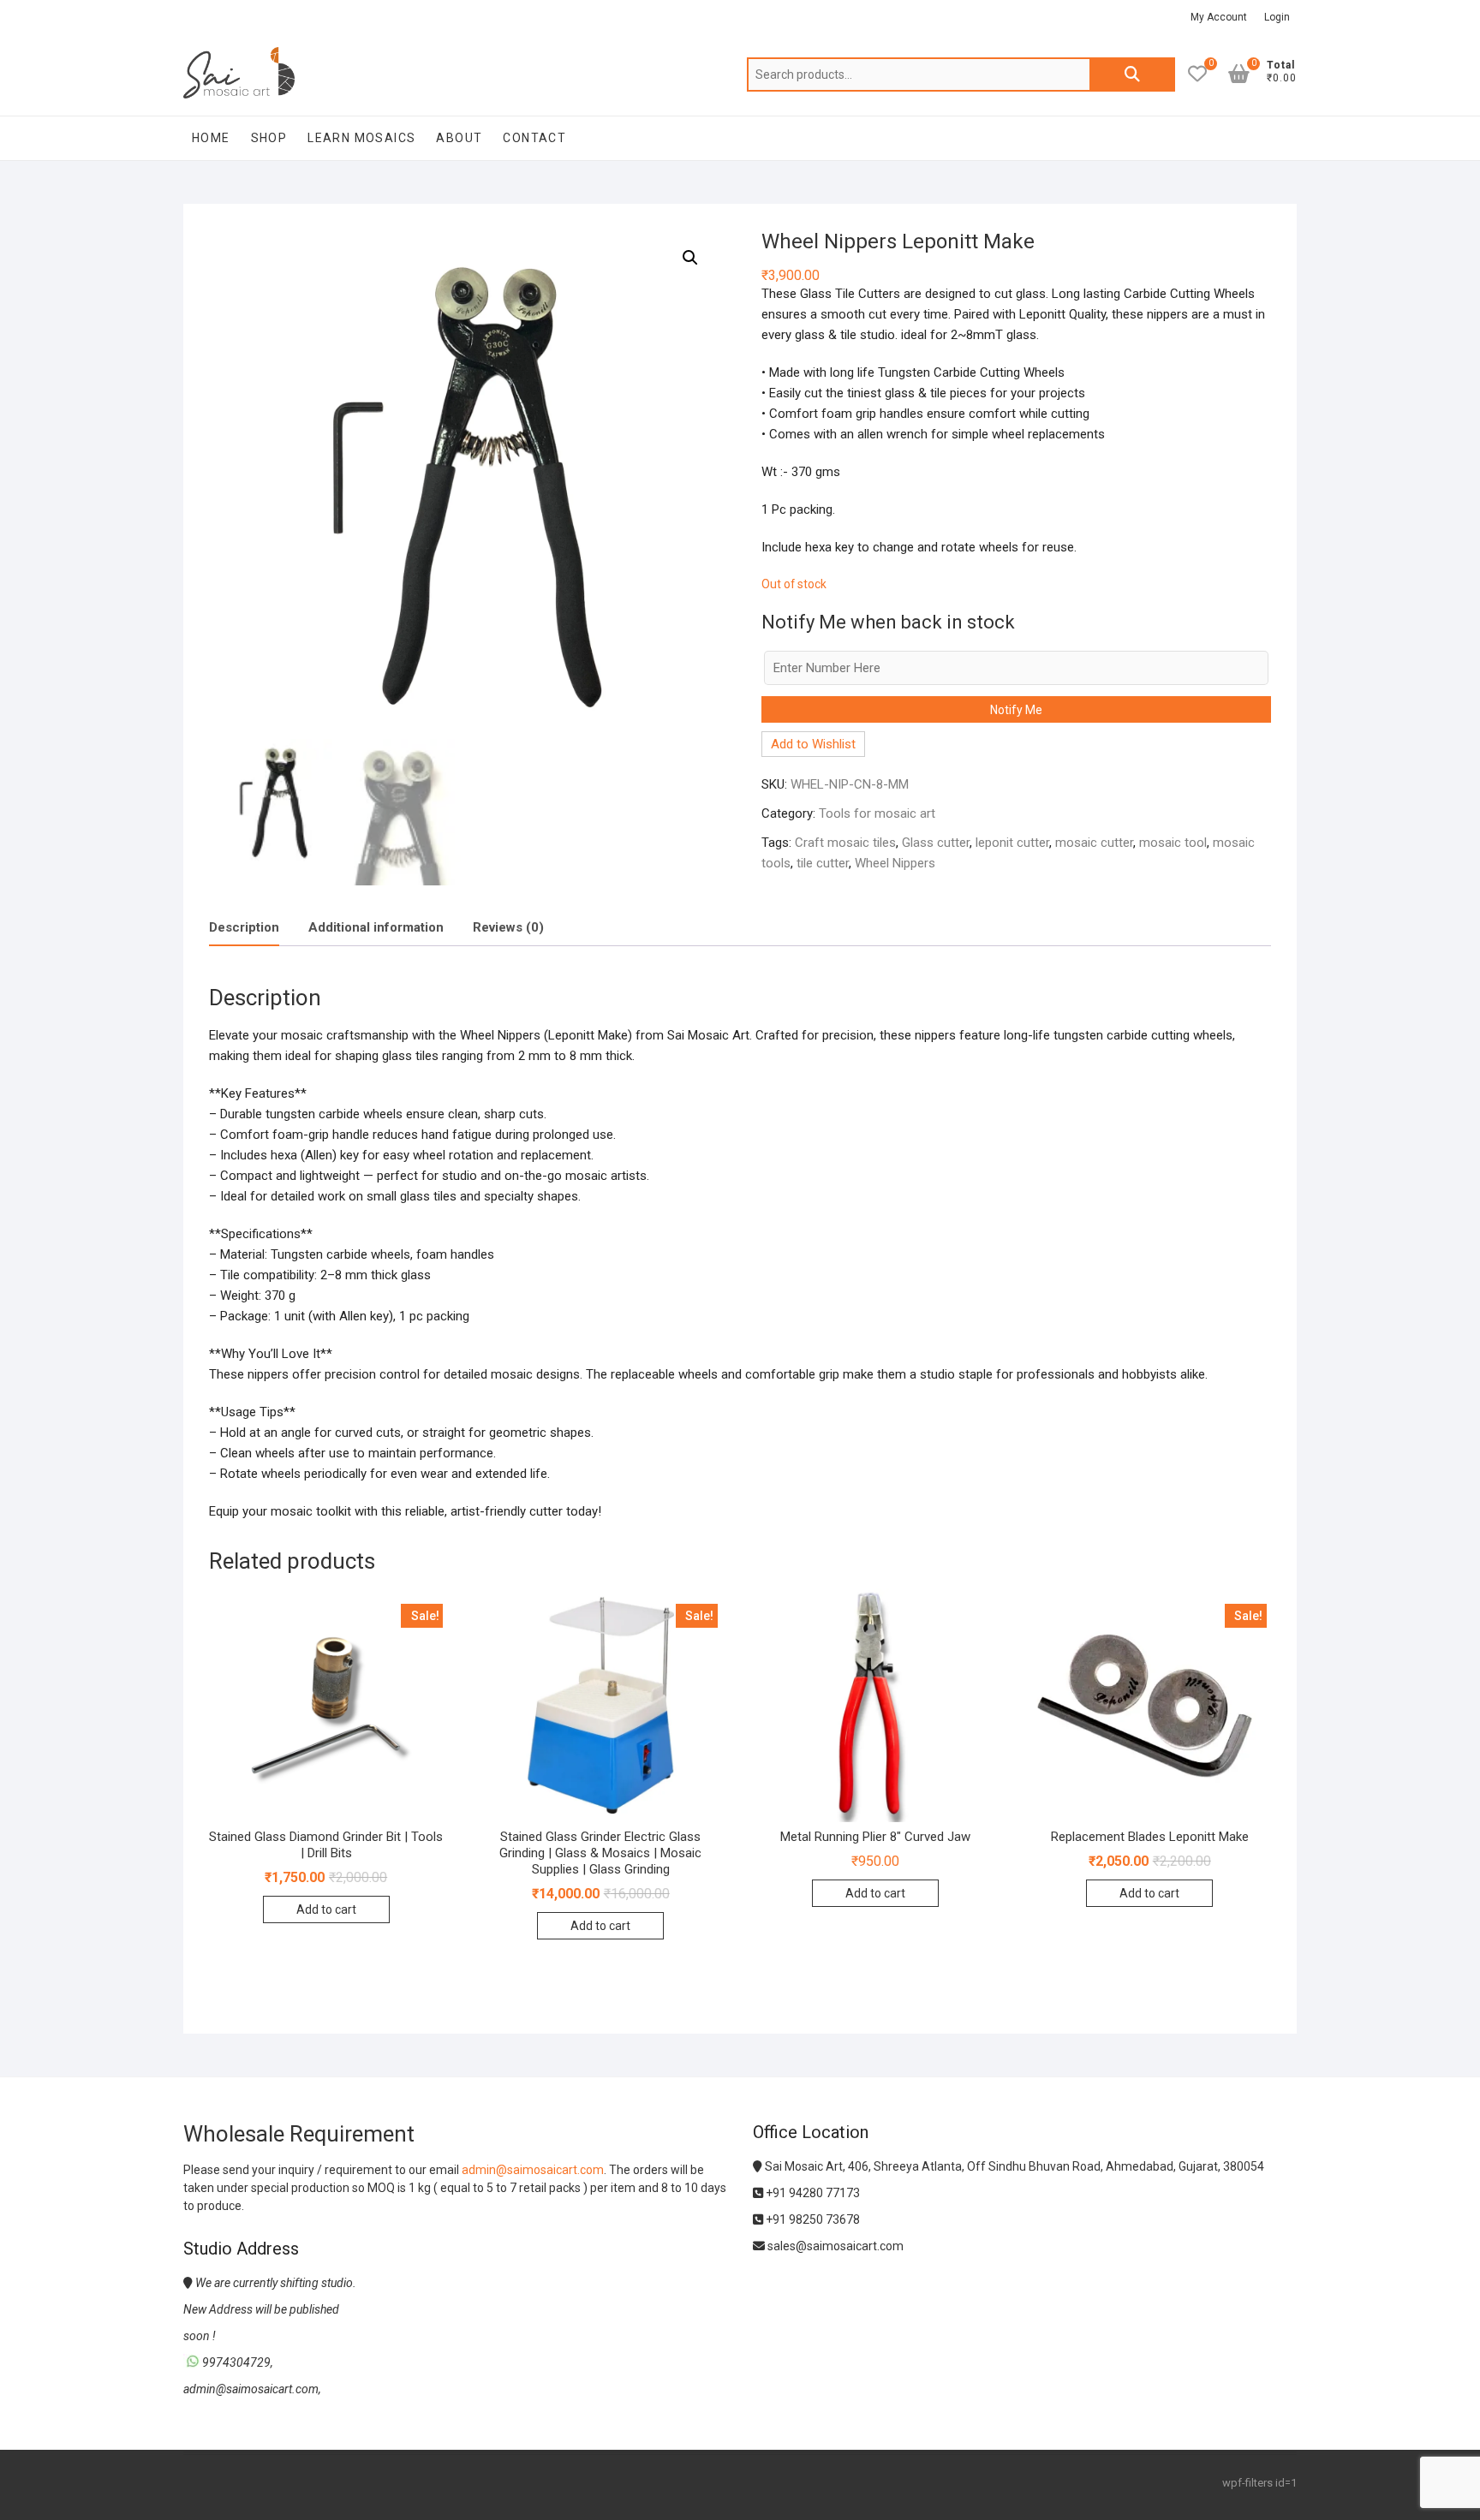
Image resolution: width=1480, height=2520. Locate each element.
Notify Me (1016, 710)
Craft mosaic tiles (845, 843)
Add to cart (326, 1909)
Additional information (376, 927)
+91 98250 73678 (812, 2219)
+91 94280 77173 (812, 2193)
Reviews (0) (508, 927)
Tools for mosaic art (877, 813)
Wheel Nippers (895, 863)
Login (1277, 17)
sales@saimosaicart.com (834, 2246)
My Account (1219, 17)
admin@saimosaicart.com (533, 2170)
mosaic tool (1173, 843)
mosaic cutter (1094, 843)
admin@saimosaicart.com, (252, 2389)
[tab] (244, 929)
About (459, 138)
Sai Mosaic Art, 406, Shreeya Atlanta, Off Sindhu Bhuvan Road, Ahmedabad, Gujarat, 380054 (1013, 2166)
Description (244, 927)
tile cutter (823, 863)
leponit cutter (1012, 843)
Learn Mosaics (361, 138)
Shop (269, 138)
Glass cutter (936, 843)
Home (211, 138)
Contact (534, 138)
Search (1132, 74)
